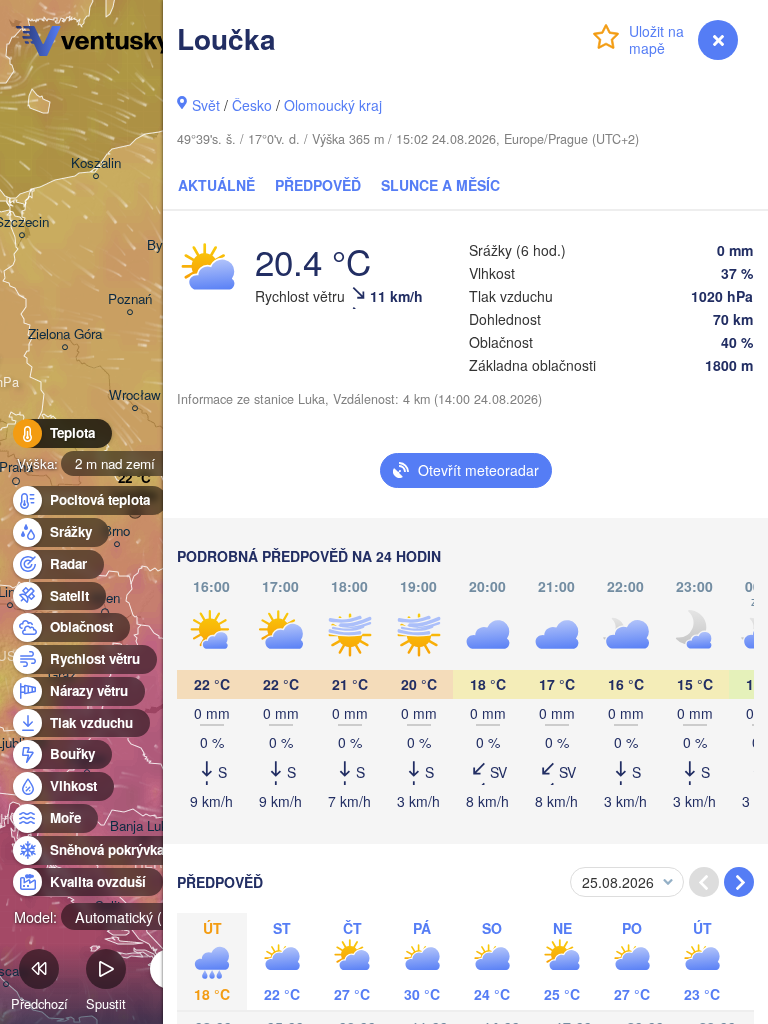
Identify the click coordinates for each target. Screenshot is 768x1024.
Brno (116, 531)
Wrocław (135, 395)
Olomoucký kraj (333, 105)
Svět (206, 105)
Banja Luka (142, 826)
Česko (252, 105)
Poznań (130, 299)
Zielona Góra (65, 334)
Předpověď (318, 185)
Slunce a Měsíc (440, 185)
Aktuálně (216, 185)
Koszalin (96, 163)
